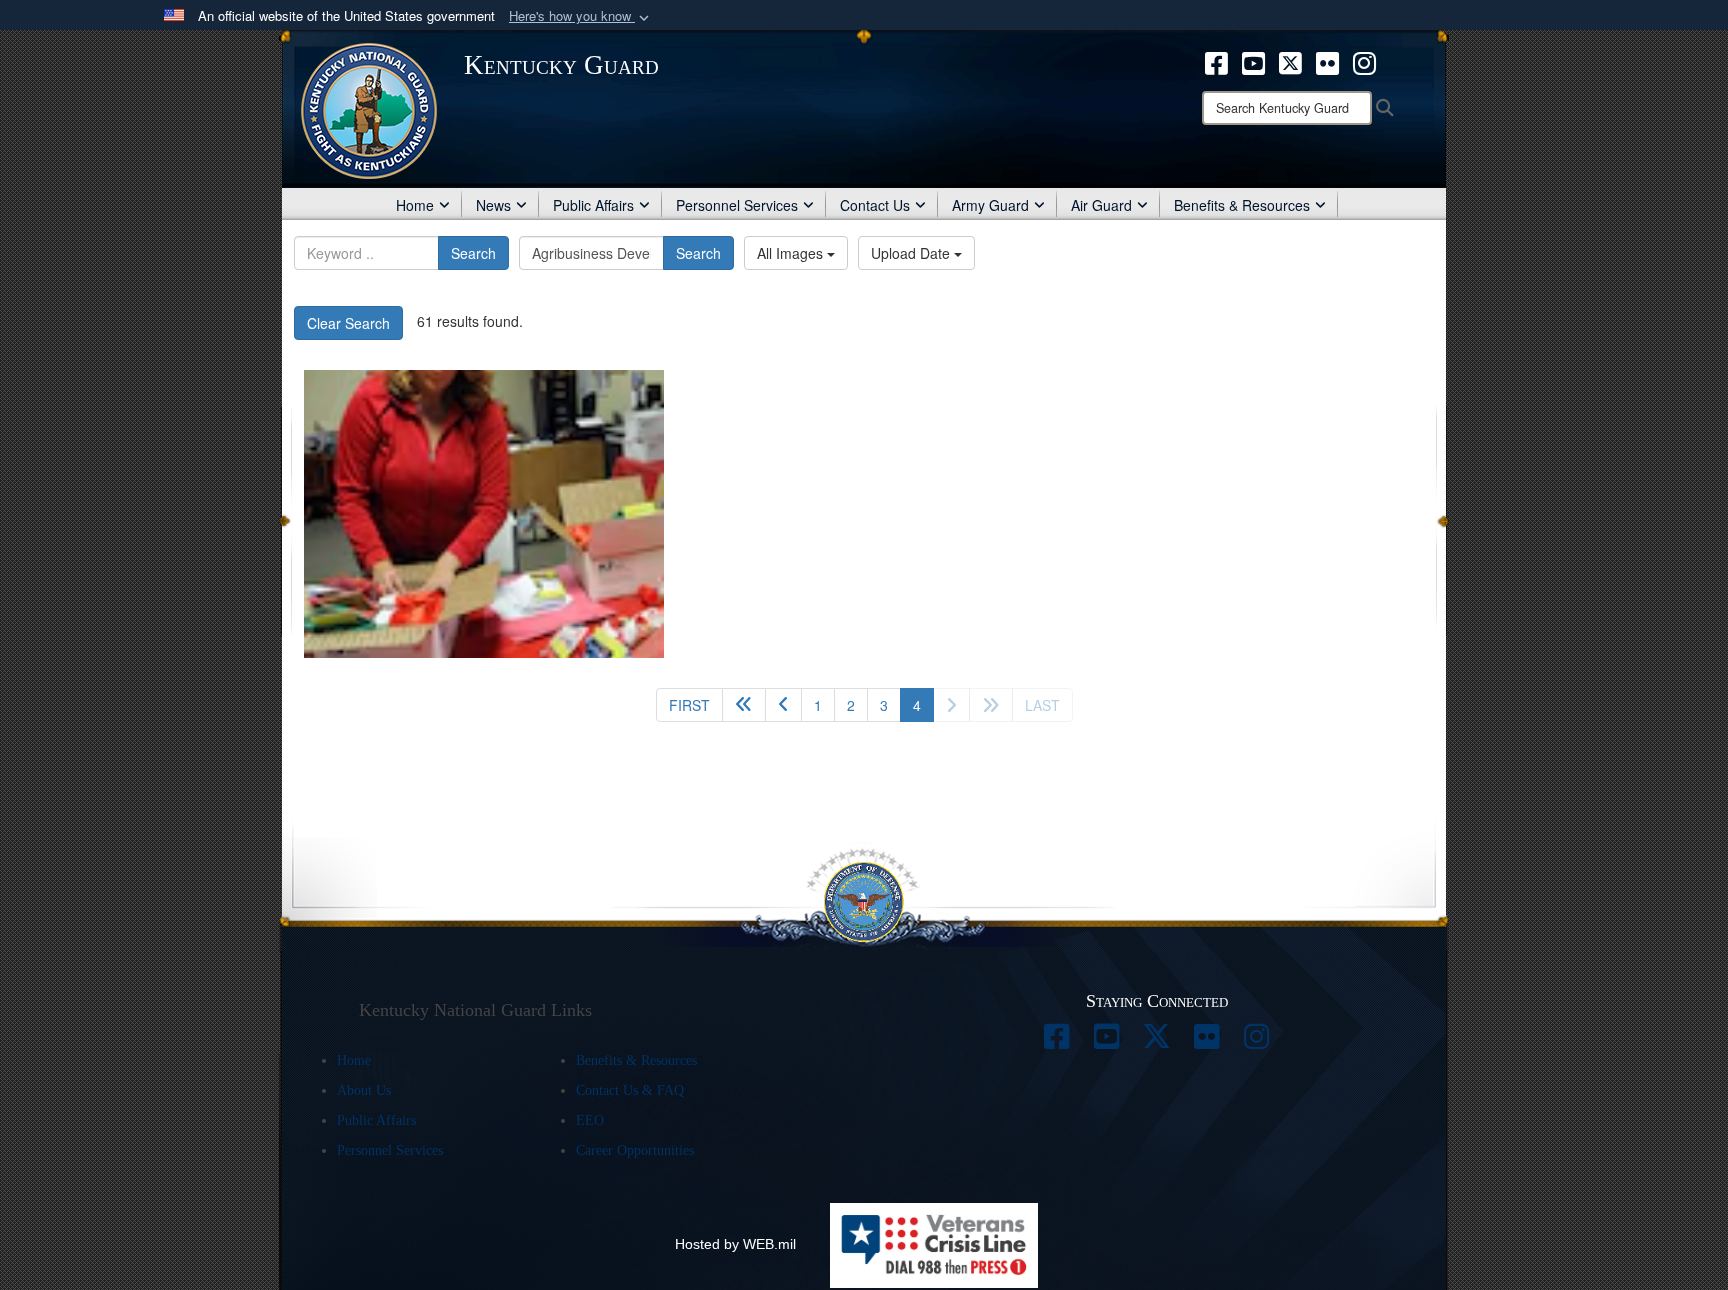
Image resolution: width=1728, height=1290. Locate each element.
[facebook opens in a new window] (1216, 61)
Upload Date (912, 253)
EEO (590, 1120)
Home (415, 205)
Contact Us (875, 205)
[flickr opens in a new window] (1327, 61)
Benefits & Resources (1242, 205)
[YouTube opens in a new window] (1253, 61)
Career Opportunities (635, 1150)
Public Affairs (593, 205)
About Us (364, 1090)
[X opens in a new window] (1290, 61)
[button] (581, 16)
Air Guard (1101, 205)
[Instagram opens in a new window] (1364, 61)
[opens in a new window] (1057, 1042)
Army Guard (990, 205)
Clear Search (348, 323)
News (493, 205)
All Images (792, 253)
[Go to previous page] (783, 705)
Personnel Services (737, 205)
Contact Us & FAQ (630, 1090)
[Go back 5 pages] (744, 705)
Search (473, 253)
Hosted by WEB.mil (735, 1244)
